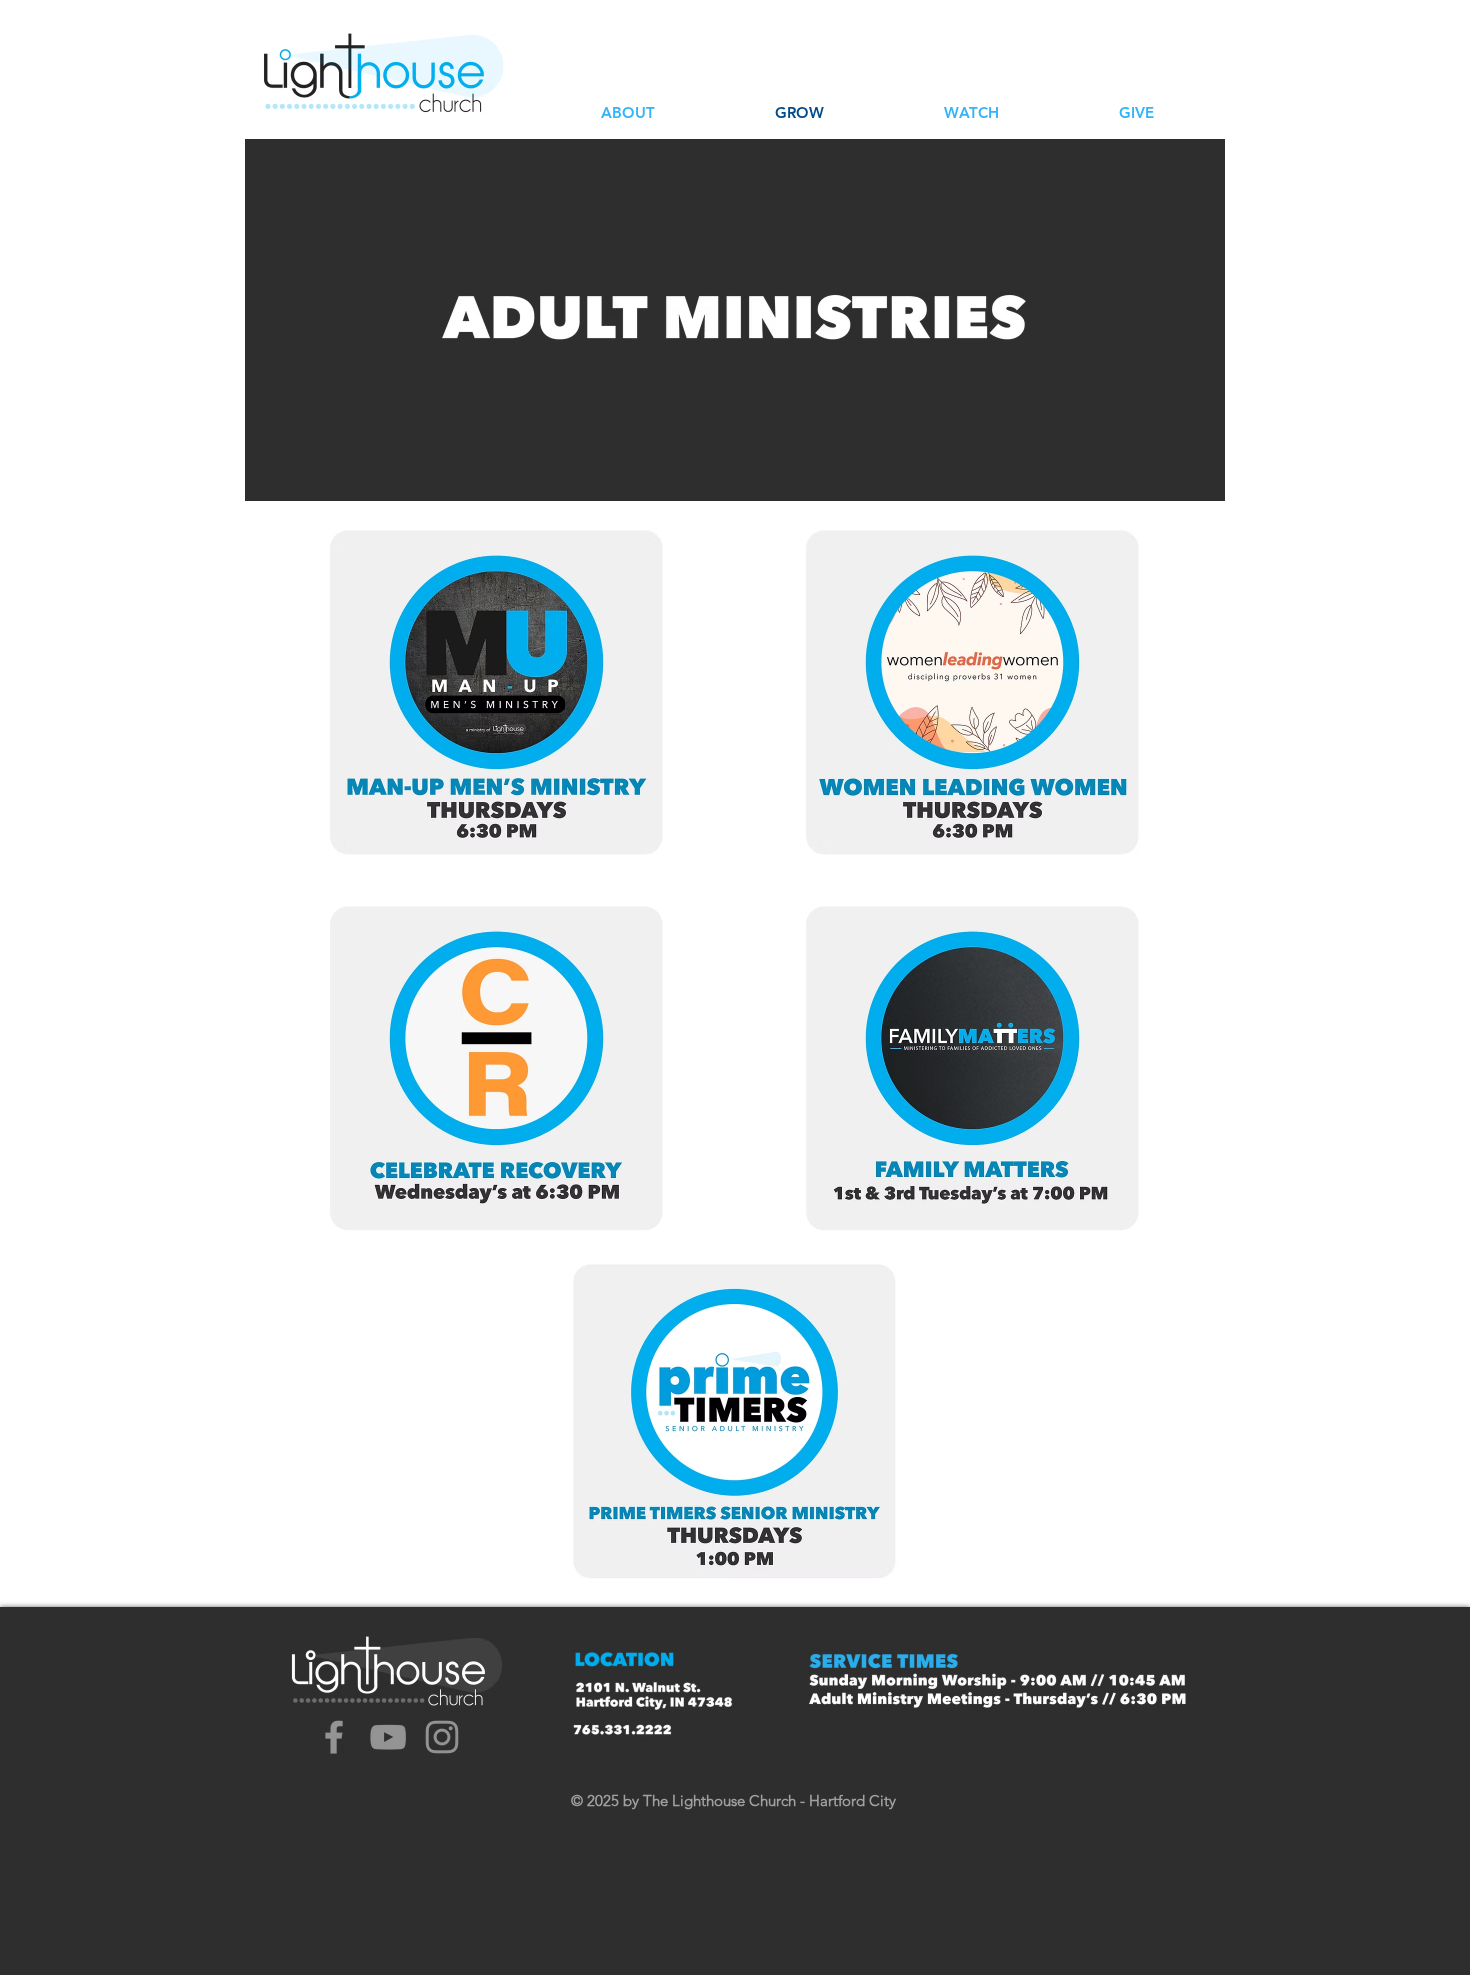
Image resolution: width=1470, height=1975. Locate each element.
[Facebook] (334, 1737)
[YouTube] (388, 1737)
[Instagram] (442, 1737)
